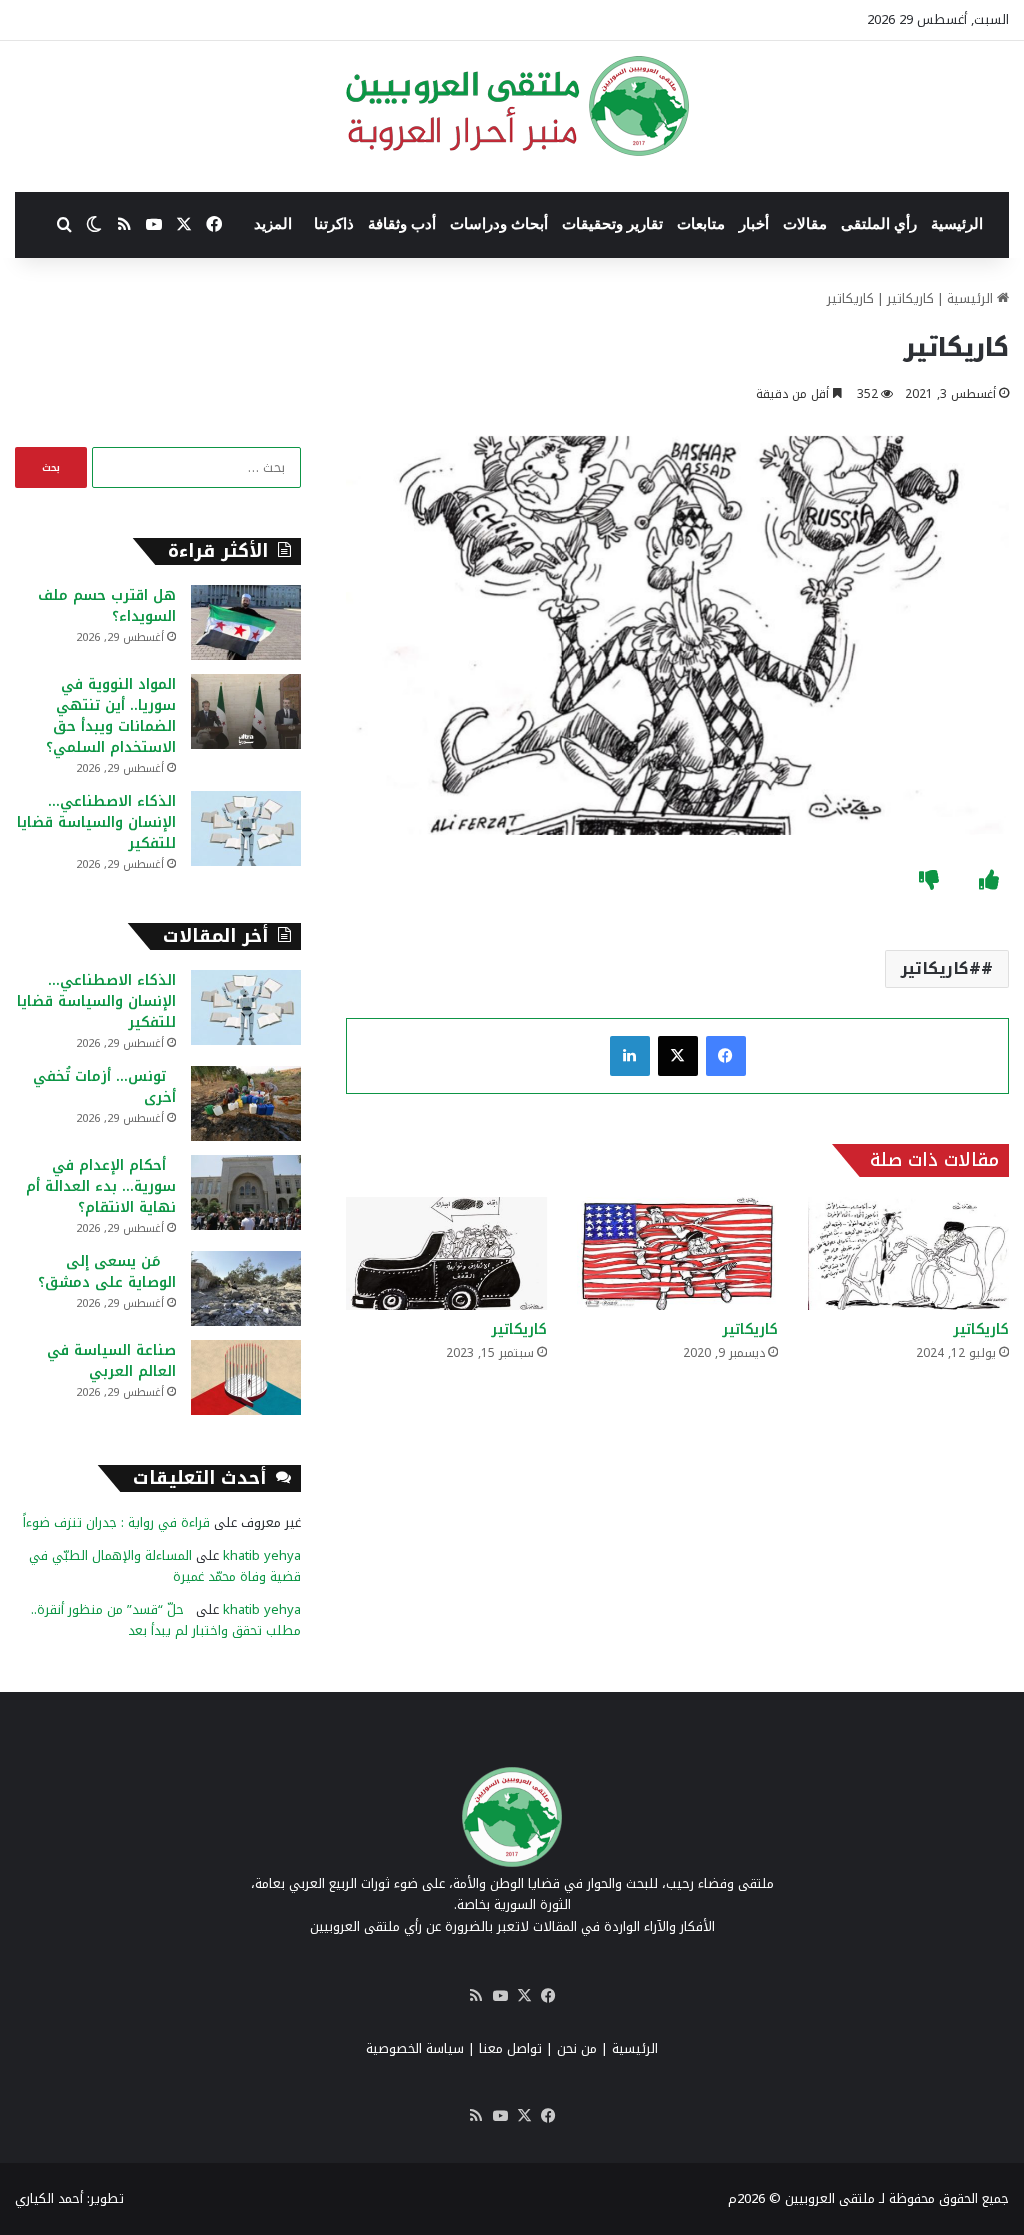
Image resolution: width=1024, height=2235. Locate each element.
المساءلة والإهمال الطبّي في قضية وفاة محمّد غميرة (165, 1566)
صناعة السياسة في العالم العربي (111, 1361)
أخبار (754, 224)
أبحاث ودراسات (499, 224)
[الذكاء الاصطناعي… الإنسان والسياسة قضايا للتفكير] (246, 828)
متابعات (701, 224)
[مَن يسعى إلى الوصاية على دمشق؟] (246, 1288)
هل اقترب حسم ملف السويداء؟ (107, 606)
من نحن (577, 2048)
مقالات (805, 224)
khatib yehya (262, 1555)
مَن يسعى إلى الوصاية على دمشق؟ (107, 1272)
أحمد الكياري (49, 2198)
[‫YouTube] (500, 1996)
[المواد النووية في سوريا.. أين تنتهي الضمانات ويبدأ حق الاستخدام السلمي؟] (246, 711)
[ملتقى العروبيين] (512, 106)
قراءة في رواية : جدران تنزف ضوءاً (116, 1522)
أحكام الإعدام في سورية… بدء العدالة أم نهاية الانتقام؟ (101, 1186)
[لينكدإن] (630, 1056)
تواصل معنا (510, 2048)
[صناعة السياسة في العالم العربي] (246, 1377)
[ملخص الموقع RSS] (476, 1996)
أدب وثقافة (402, 224)
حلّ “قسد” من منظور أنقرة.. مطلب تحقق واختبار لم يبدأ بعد (166, 1620)
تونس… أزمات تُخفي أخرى (104, 1087)
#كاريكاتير (941, 968)
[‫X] (678, 1056)
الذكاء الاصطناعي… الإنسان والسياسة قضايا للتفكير (96, 822)
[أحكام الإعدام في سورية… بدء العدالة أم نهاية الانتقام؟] (246, 1192)
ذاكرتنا (334, 224)
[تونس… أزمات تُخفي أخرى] (246, 1103)
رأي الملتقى (879, 224)
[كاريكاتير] (908, 1253)
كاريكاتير (910, 298)
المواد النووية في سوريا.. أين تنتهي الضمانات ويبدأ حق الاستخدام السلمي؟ (111, 716)
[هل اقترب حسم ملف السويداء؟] (246, 622)
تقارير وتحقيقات (612, 224)
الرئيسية (957, 224)
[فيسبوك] (726, 1056)
